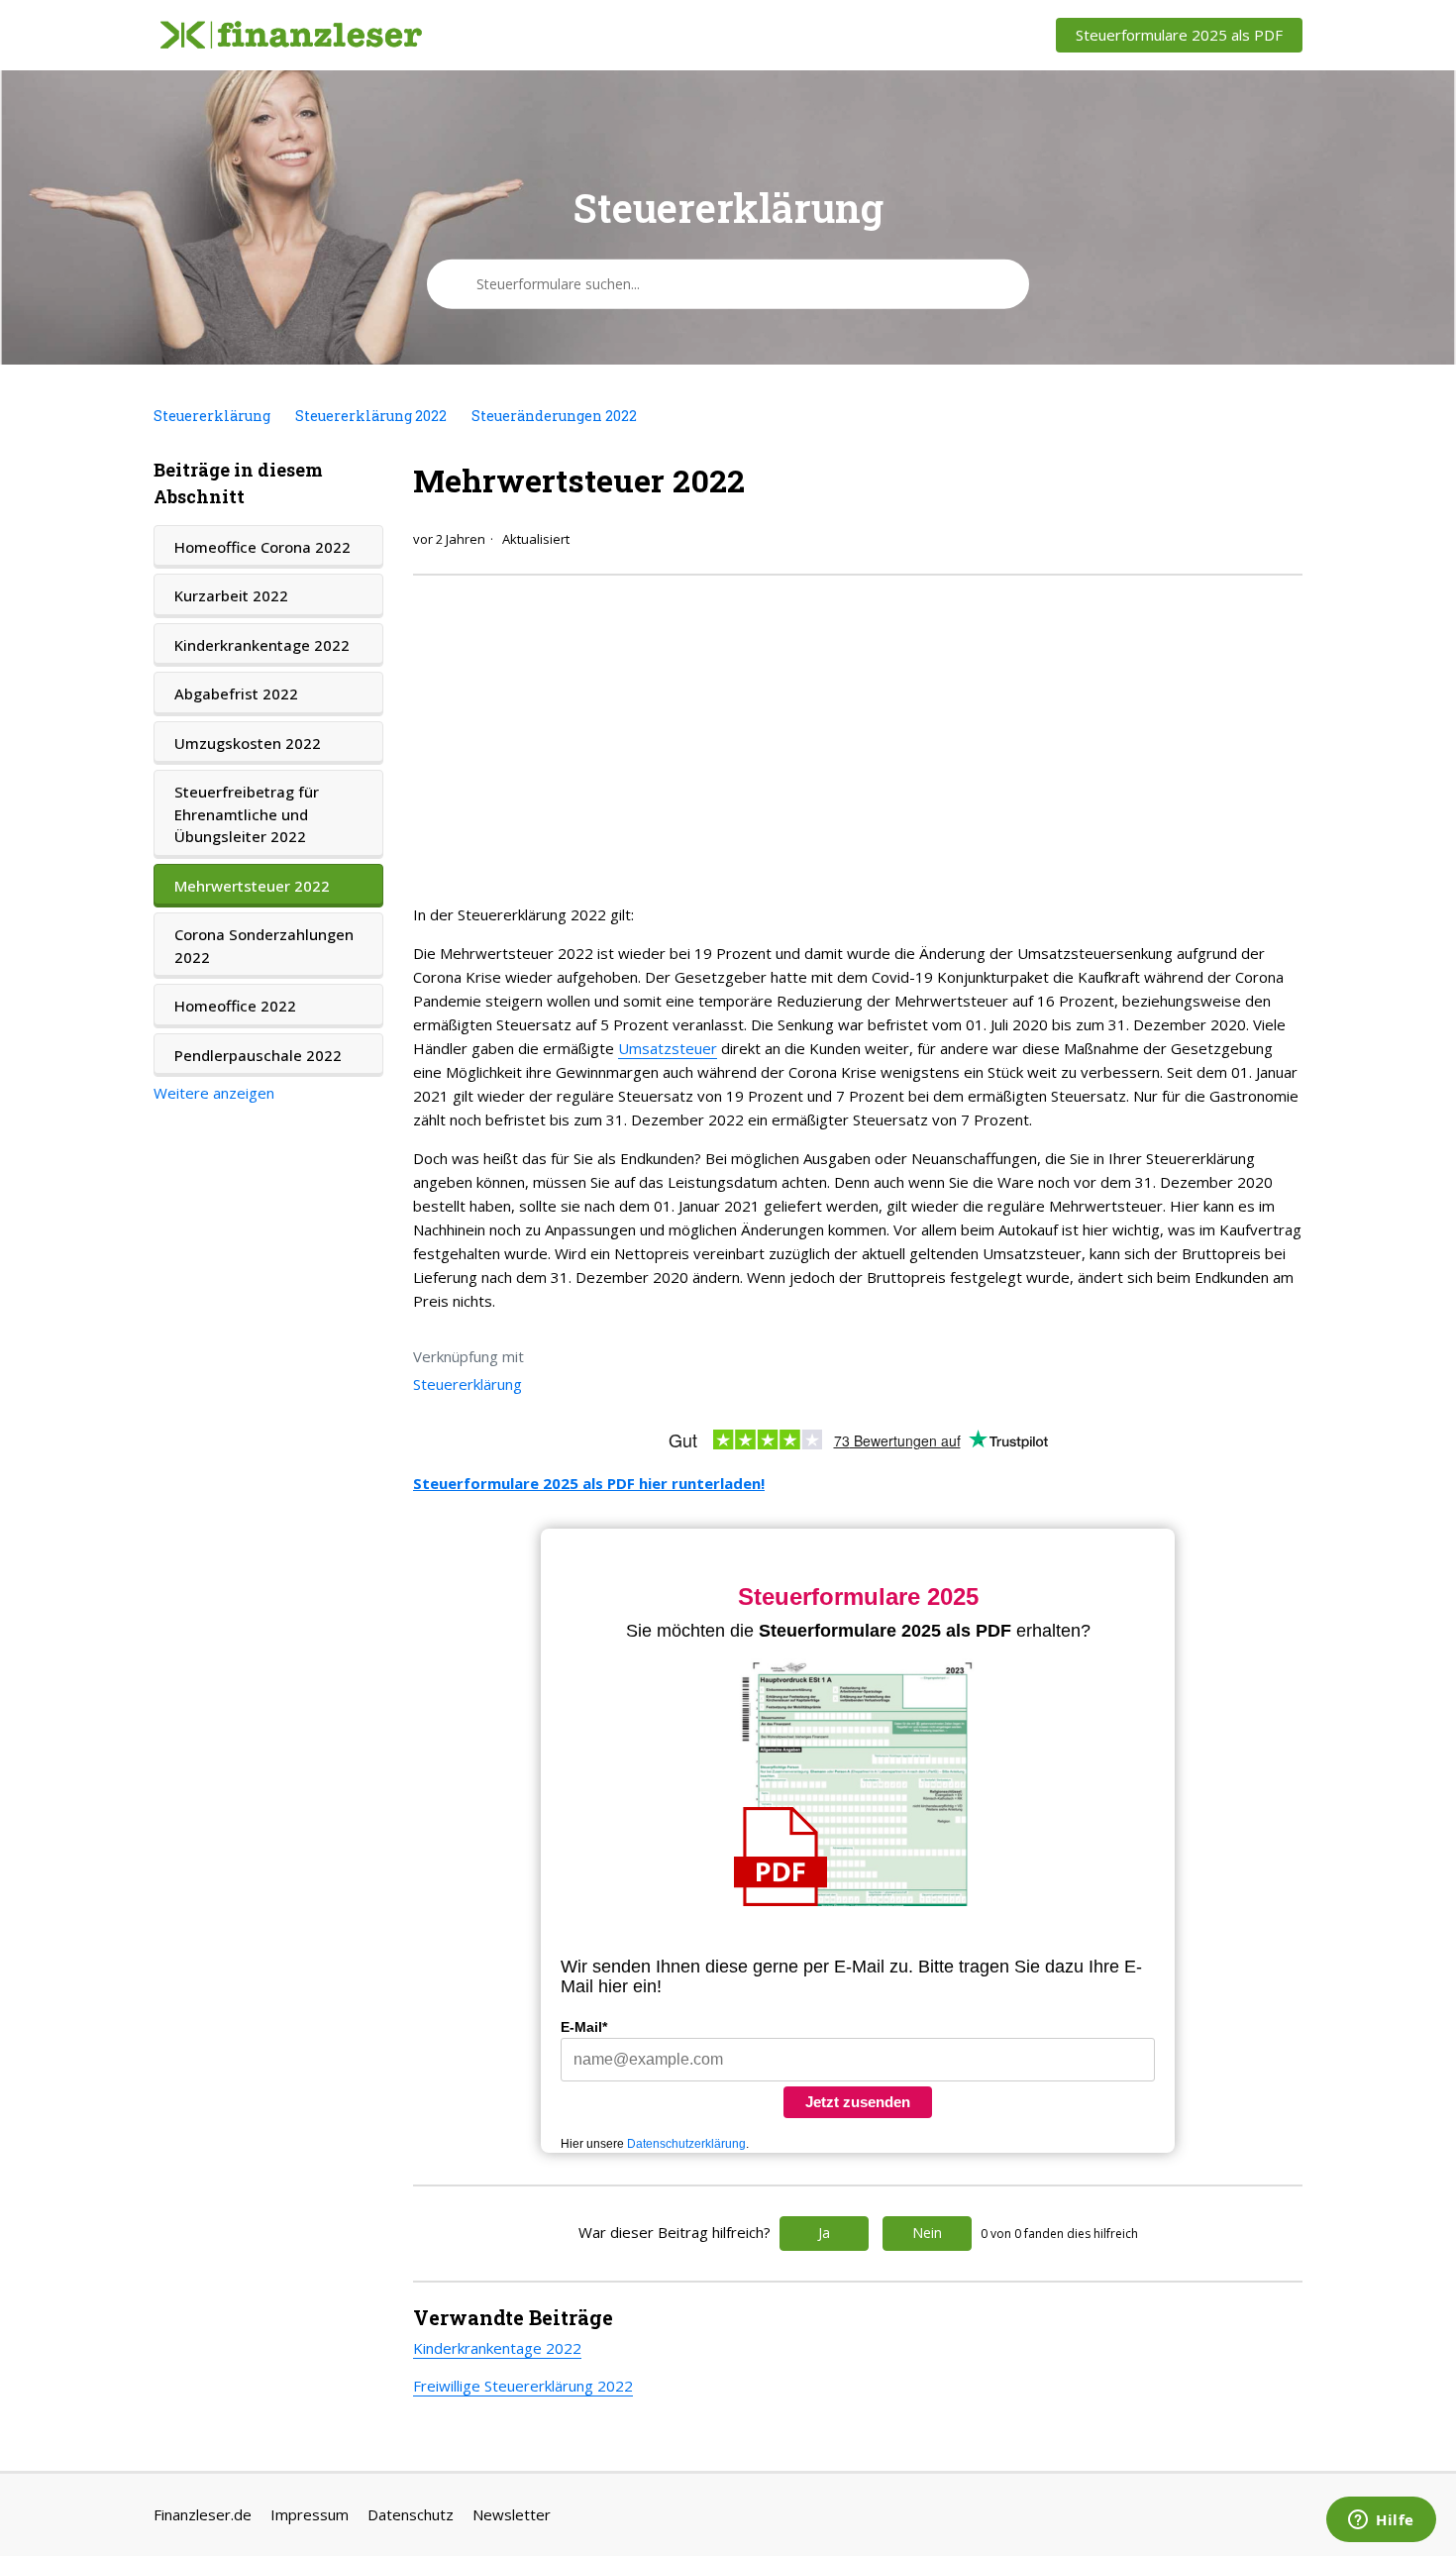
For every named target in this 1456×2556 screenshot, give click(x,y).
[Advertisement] (858, 734)
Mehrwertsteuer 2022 (252, 886)
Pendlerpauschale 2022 (258, 1055)
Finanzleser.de (203, 2514)
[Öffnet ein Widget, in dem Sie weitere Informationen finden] (1381, 2521)
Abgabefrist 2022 (236, 693)
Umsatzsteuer (668, 1048)
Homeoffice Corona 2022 (262, 547)
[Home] (291, 36)
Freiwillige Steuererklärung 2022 (523, 2386)
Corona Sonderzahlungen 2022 (264, 946)
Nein (927, 2233)
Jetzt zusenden (858, 2102)
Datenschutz (411, 2514)
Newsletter (512, 2514)
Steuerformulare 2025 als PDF (1179, 35)
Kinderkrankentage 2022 (262, 645)
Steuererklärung (212, 416)
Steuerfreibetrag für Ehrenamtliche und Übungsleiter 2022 (247, 814)
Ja (824, 2233)
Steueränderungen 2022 (554, 416)
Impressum (310, 2514)
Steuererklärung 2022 (371, 416)
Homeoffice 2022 (235, 1006)
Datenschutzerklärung (686, 2144)
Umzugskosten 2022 (248, 743)
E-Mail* (584, 2027)
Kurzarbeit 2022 (231, 595)
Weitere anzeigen (214, 1093)
